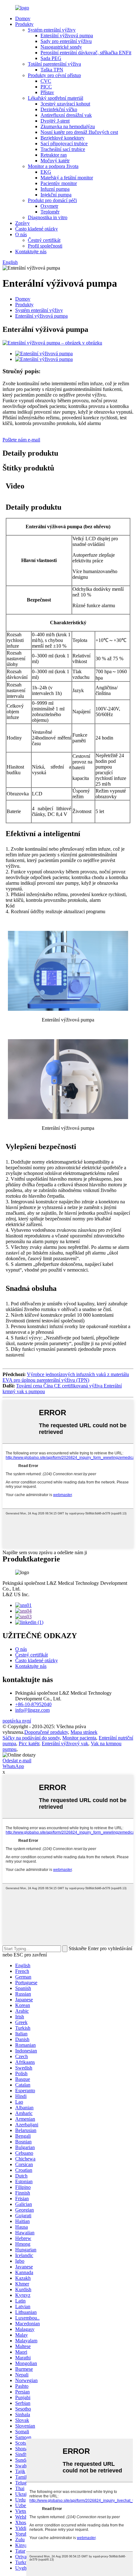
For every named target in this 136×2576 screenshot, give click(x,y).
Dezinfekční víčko (59, 109)
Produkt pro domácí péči (52, 200)
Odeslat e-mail (17, 1761)
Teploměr (50, 212)
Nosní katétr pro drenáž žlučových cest (79, 132)
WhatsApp (13, 1766)
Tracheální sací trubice (63, 149)
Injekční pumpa (56, 195)
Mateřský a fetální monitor (67, 178)
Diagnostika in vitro (48, 217)
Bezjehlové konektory (62, 138)
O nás (21, 234)
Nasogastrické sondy (61, 47)
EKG (46, 172)
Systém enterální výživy (52, 30)
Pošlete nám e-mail (21, 440)
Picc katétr (29, 1743)
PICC (46, 87)
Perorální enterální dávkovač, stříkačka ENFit (86, 53)
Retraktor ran (54, 155)
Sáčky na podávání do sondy (31, 1738)
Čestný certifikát (44, 240)
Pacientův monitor (59, 183)
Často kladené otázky (37, 229)
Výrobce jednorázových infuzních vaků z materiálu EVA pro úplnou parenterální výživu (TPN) (66, 1377)
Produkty (24, 24)
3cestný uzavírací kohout (65, 104)
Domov (23, 18)
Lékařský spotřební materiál (56, 98)
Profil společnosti (45, 246)
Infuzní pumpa (55, 189)
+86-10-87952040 (33, 1704)
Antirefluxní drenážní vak (66, 115)
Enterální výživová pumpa (67, 36)
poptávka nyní (17, 1721)
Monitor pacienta (79, 1738)
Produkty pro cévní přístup (54, 75)
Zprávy (22, 223)
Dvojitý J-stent (55, 121)
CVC (46, 81)
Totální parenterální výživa (54, 64)
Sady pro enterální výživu (66, 41)
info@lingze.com (32, 1710)
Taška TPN (52, 70)
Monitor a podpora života (53, 166)
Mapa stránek (84, 1732)
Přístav (47, 92)
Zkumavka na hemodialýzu (68, 126)
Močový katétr (55, 161)
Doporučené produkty (46, 1732)
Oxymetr (49, 206)
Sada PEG (51, 58)
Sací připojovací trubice (64, 144)
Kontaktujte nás (31, 252)
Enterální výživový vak (65, 1743)
